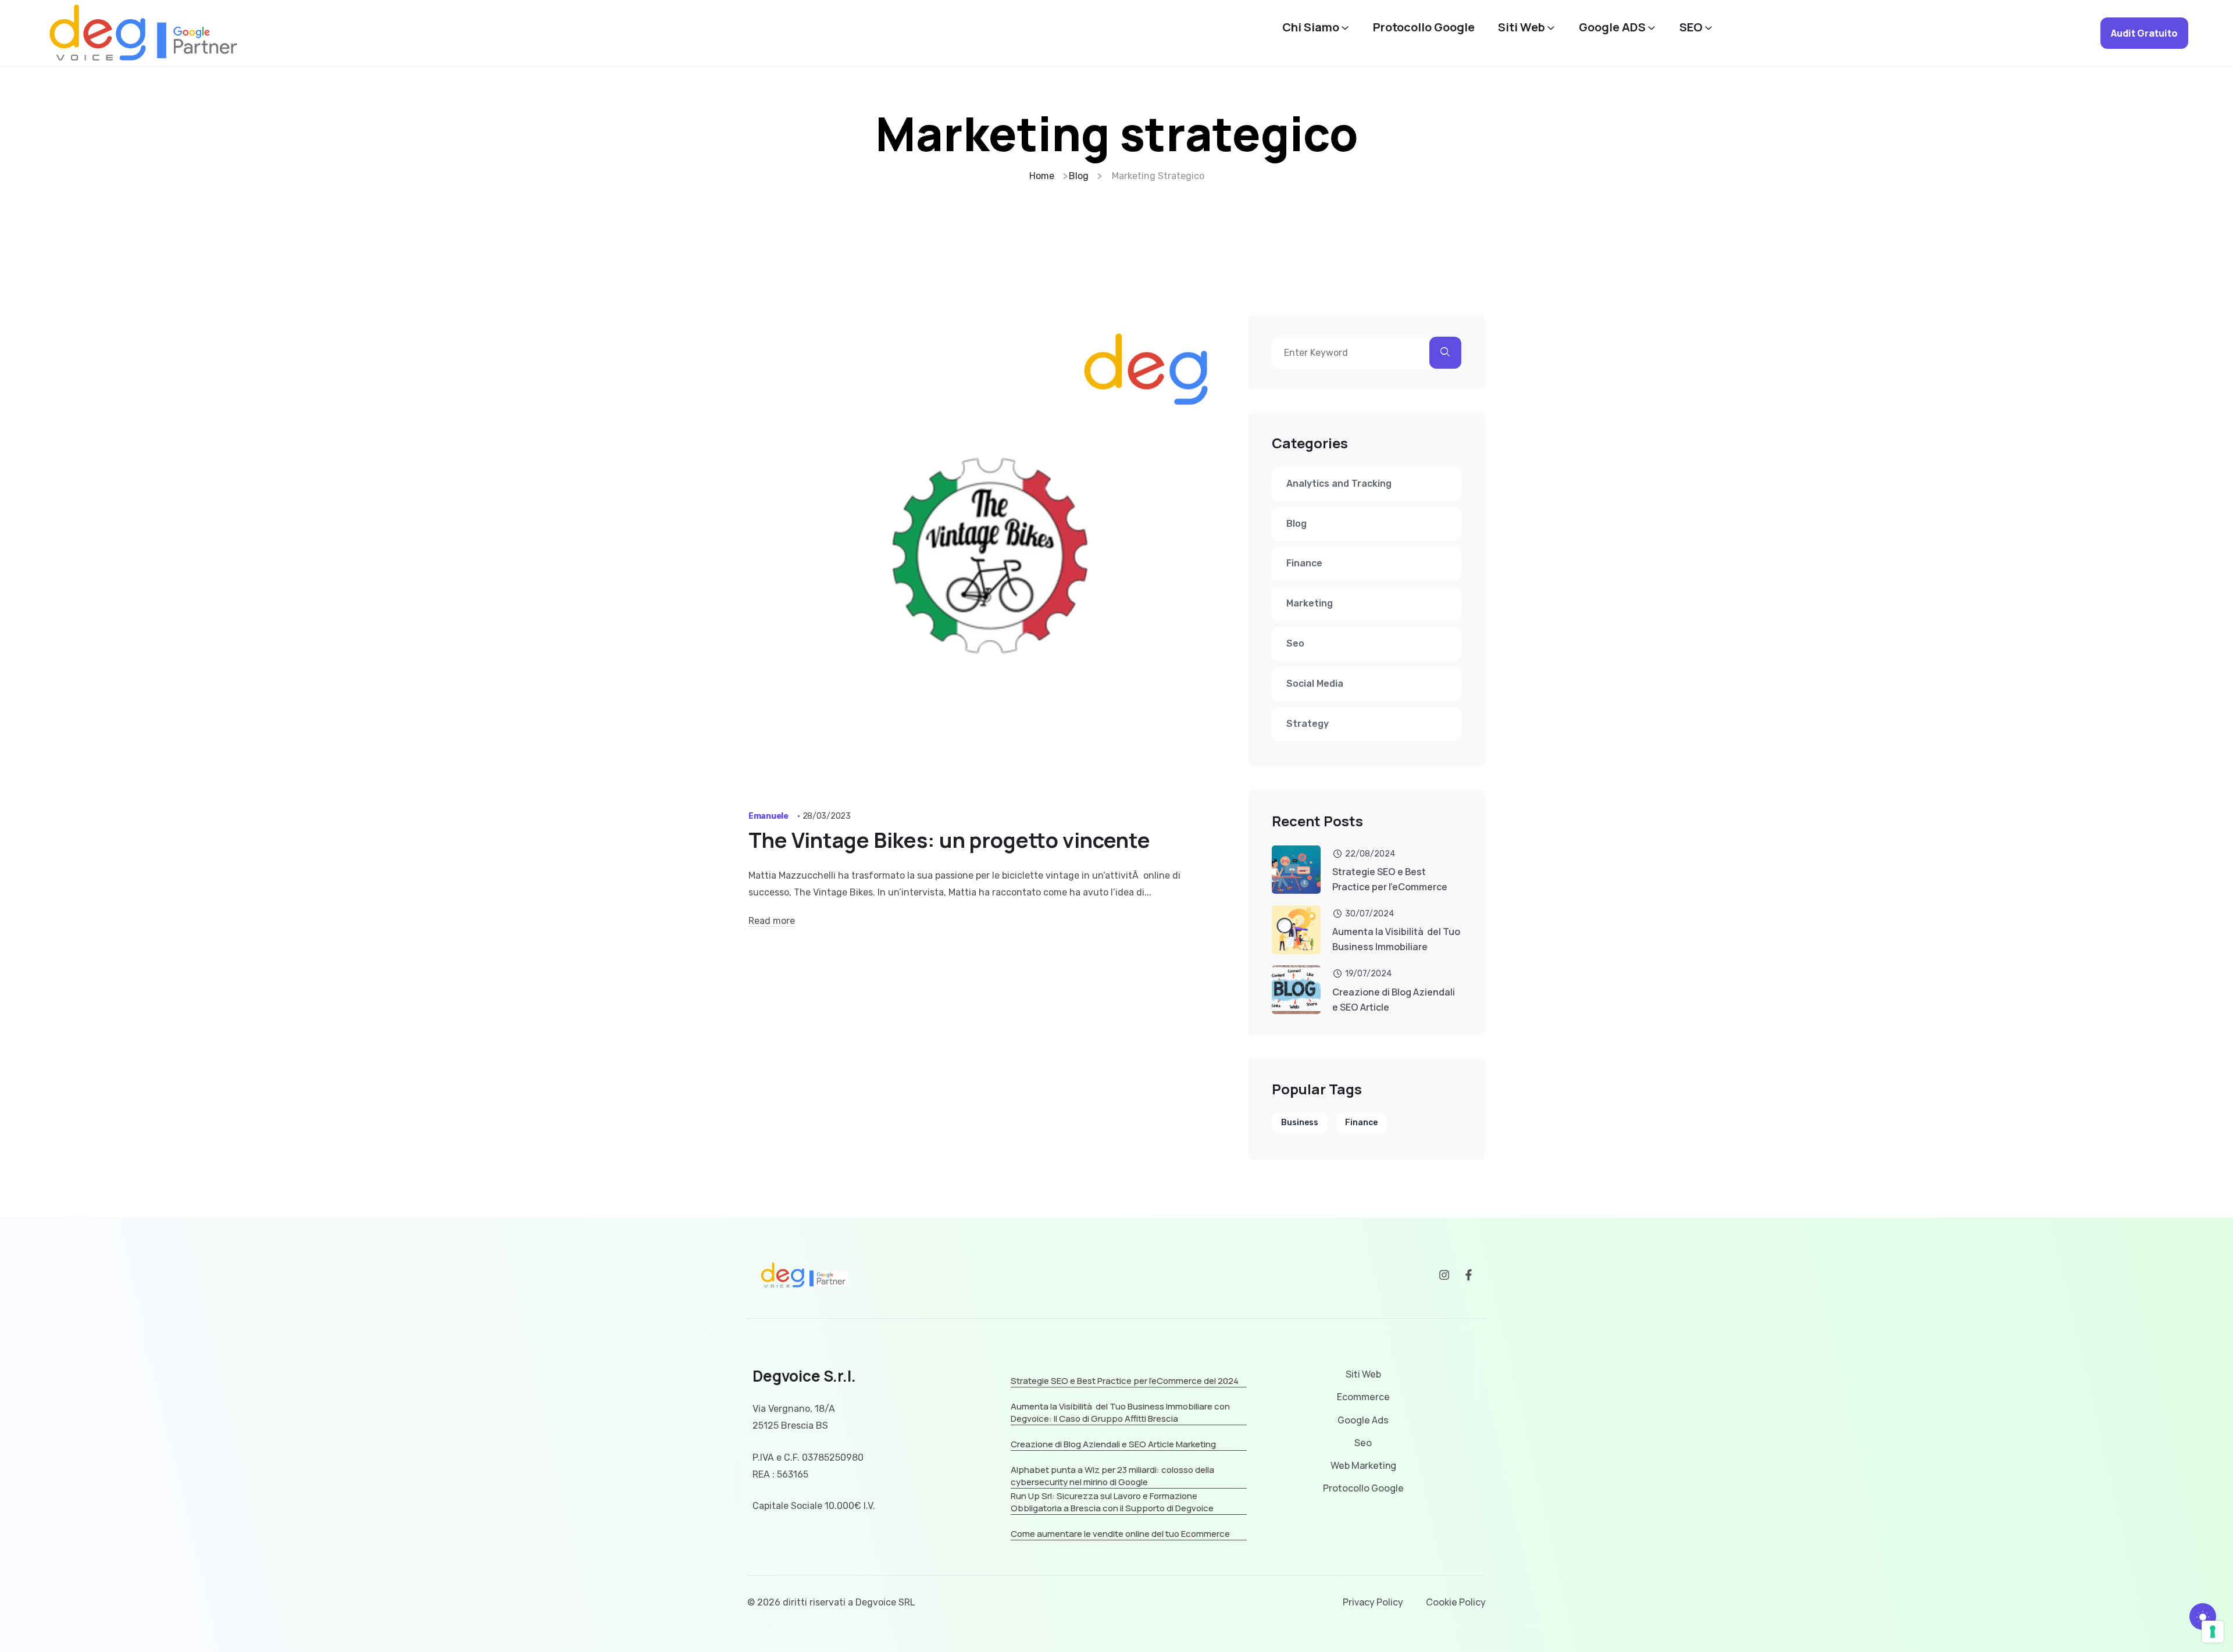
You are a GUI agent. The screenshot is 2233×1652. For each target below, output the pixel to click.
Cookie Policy (1456, 1602)
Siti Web (1522, 27)
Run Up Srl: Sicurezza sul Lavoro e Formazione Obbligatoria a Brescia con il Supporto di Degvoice (1112, 1502)
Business (1300, 1123)
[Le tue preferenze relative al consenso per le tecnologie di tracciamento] (2213, 1632)
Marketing (1310, 603)
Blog (1296, 524)
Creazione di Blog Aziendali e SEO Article (1394, 1000)
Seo (1295, 643)
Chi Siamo (1311, 27)
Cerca (1445, 353)
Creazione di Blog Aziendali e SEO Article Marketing (1113, 1444)
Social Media (1315, 684)
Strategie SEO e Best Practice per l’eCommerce (1390, 879)
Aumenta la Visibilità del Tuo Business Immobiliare (1396, 939)
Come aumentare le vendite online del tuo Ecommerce (1120, 1534)
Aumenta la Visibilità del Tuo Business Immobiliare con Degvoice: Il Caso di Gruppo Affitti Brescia (1120, 1412)
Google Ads (1363, 1420)
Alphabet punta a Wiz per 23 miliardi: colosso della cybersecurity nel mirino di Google (1112, 1476)
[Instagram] (1444, 1275)
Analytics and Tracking (1339, 484)
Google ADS (1612, 27)
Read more (772, 921)
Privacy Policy (1373, 1602)
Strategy (1308, 724)
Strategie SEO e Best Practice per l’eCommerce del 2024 (1125, 1381)
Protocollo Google (1424, 27)
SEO (1691, 27)
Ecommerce (1363, 1397)
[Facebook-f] (1469, 1275)
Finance (1304, 563)
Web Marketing (1363, 1466)
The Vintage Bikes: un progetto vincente (949, 840)
